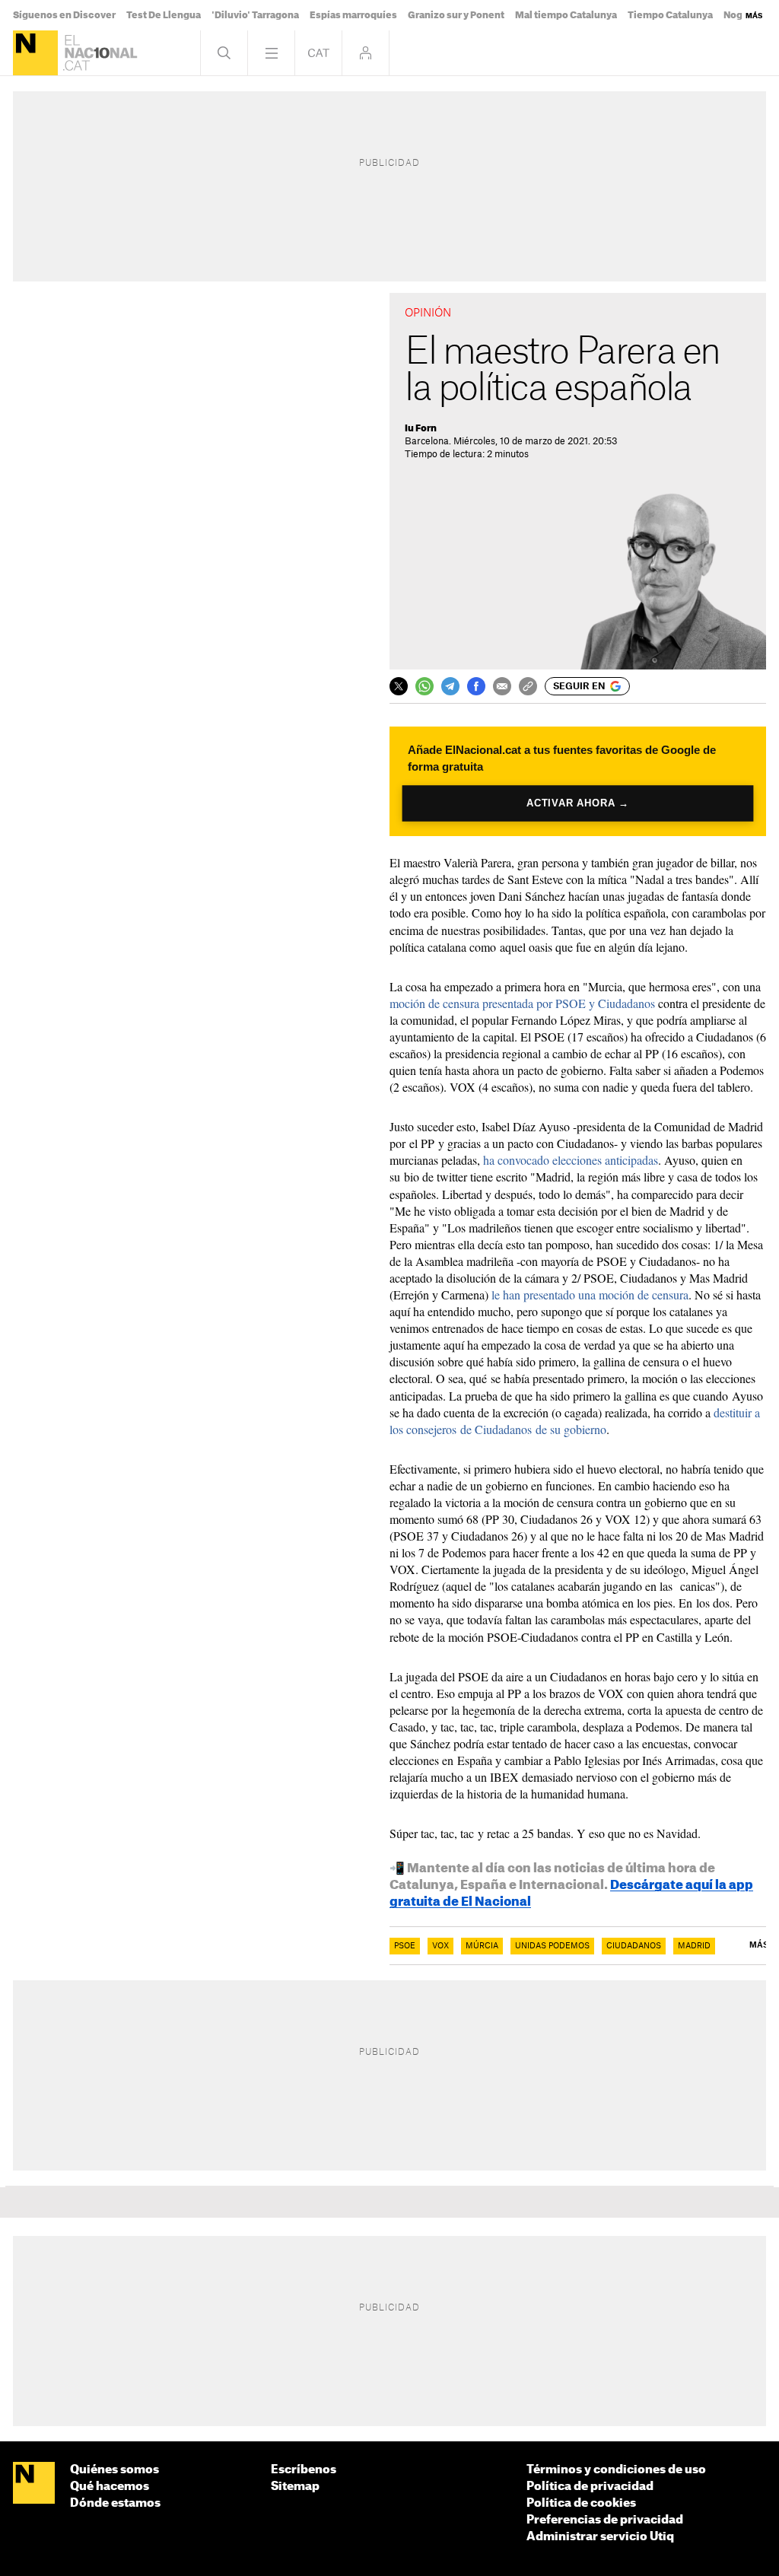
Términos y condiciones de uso (616, 2470)
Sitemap (295, 2487)
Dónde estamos (115, 2503)
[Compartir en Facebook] (476, 686)
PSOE (405, 1946)
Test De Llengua (164, 15)
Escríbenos (304, 2470)
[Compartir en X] (399, 686)
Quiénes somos (114, 2470)
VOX (440, 1946)
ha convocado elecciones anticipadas (571, 1160)
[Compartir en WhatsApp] (424, 686)
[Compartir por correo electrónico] (502, 686)
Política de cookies (581, 2503)
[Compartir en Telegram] (450, 686)
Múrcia (482, 1946)
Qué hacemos (110, 2487)
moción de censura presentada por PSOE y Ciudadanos (522, 1003)
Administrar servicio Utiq (600, 2537)
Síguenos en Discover (64, 15)
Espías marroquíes (353, 15)
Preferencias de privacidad (605, 2520)
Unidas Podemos (552, 1946)
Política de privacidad (590, 2487)
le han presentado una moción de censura (590, 1294)
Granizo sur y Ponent (456, 15)
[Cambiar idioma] (318, 53)
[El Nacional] (35, 53)
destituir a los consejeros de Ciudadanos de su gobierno (575, 1421)
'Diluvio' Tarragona (255, 15)
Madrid (694, 1946)
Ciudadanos (634, 1946)
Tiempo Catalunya (670, 15)
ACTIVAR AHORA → (578, 803)
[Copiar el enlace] (528, 686)
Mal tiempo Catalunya (566, 15)
